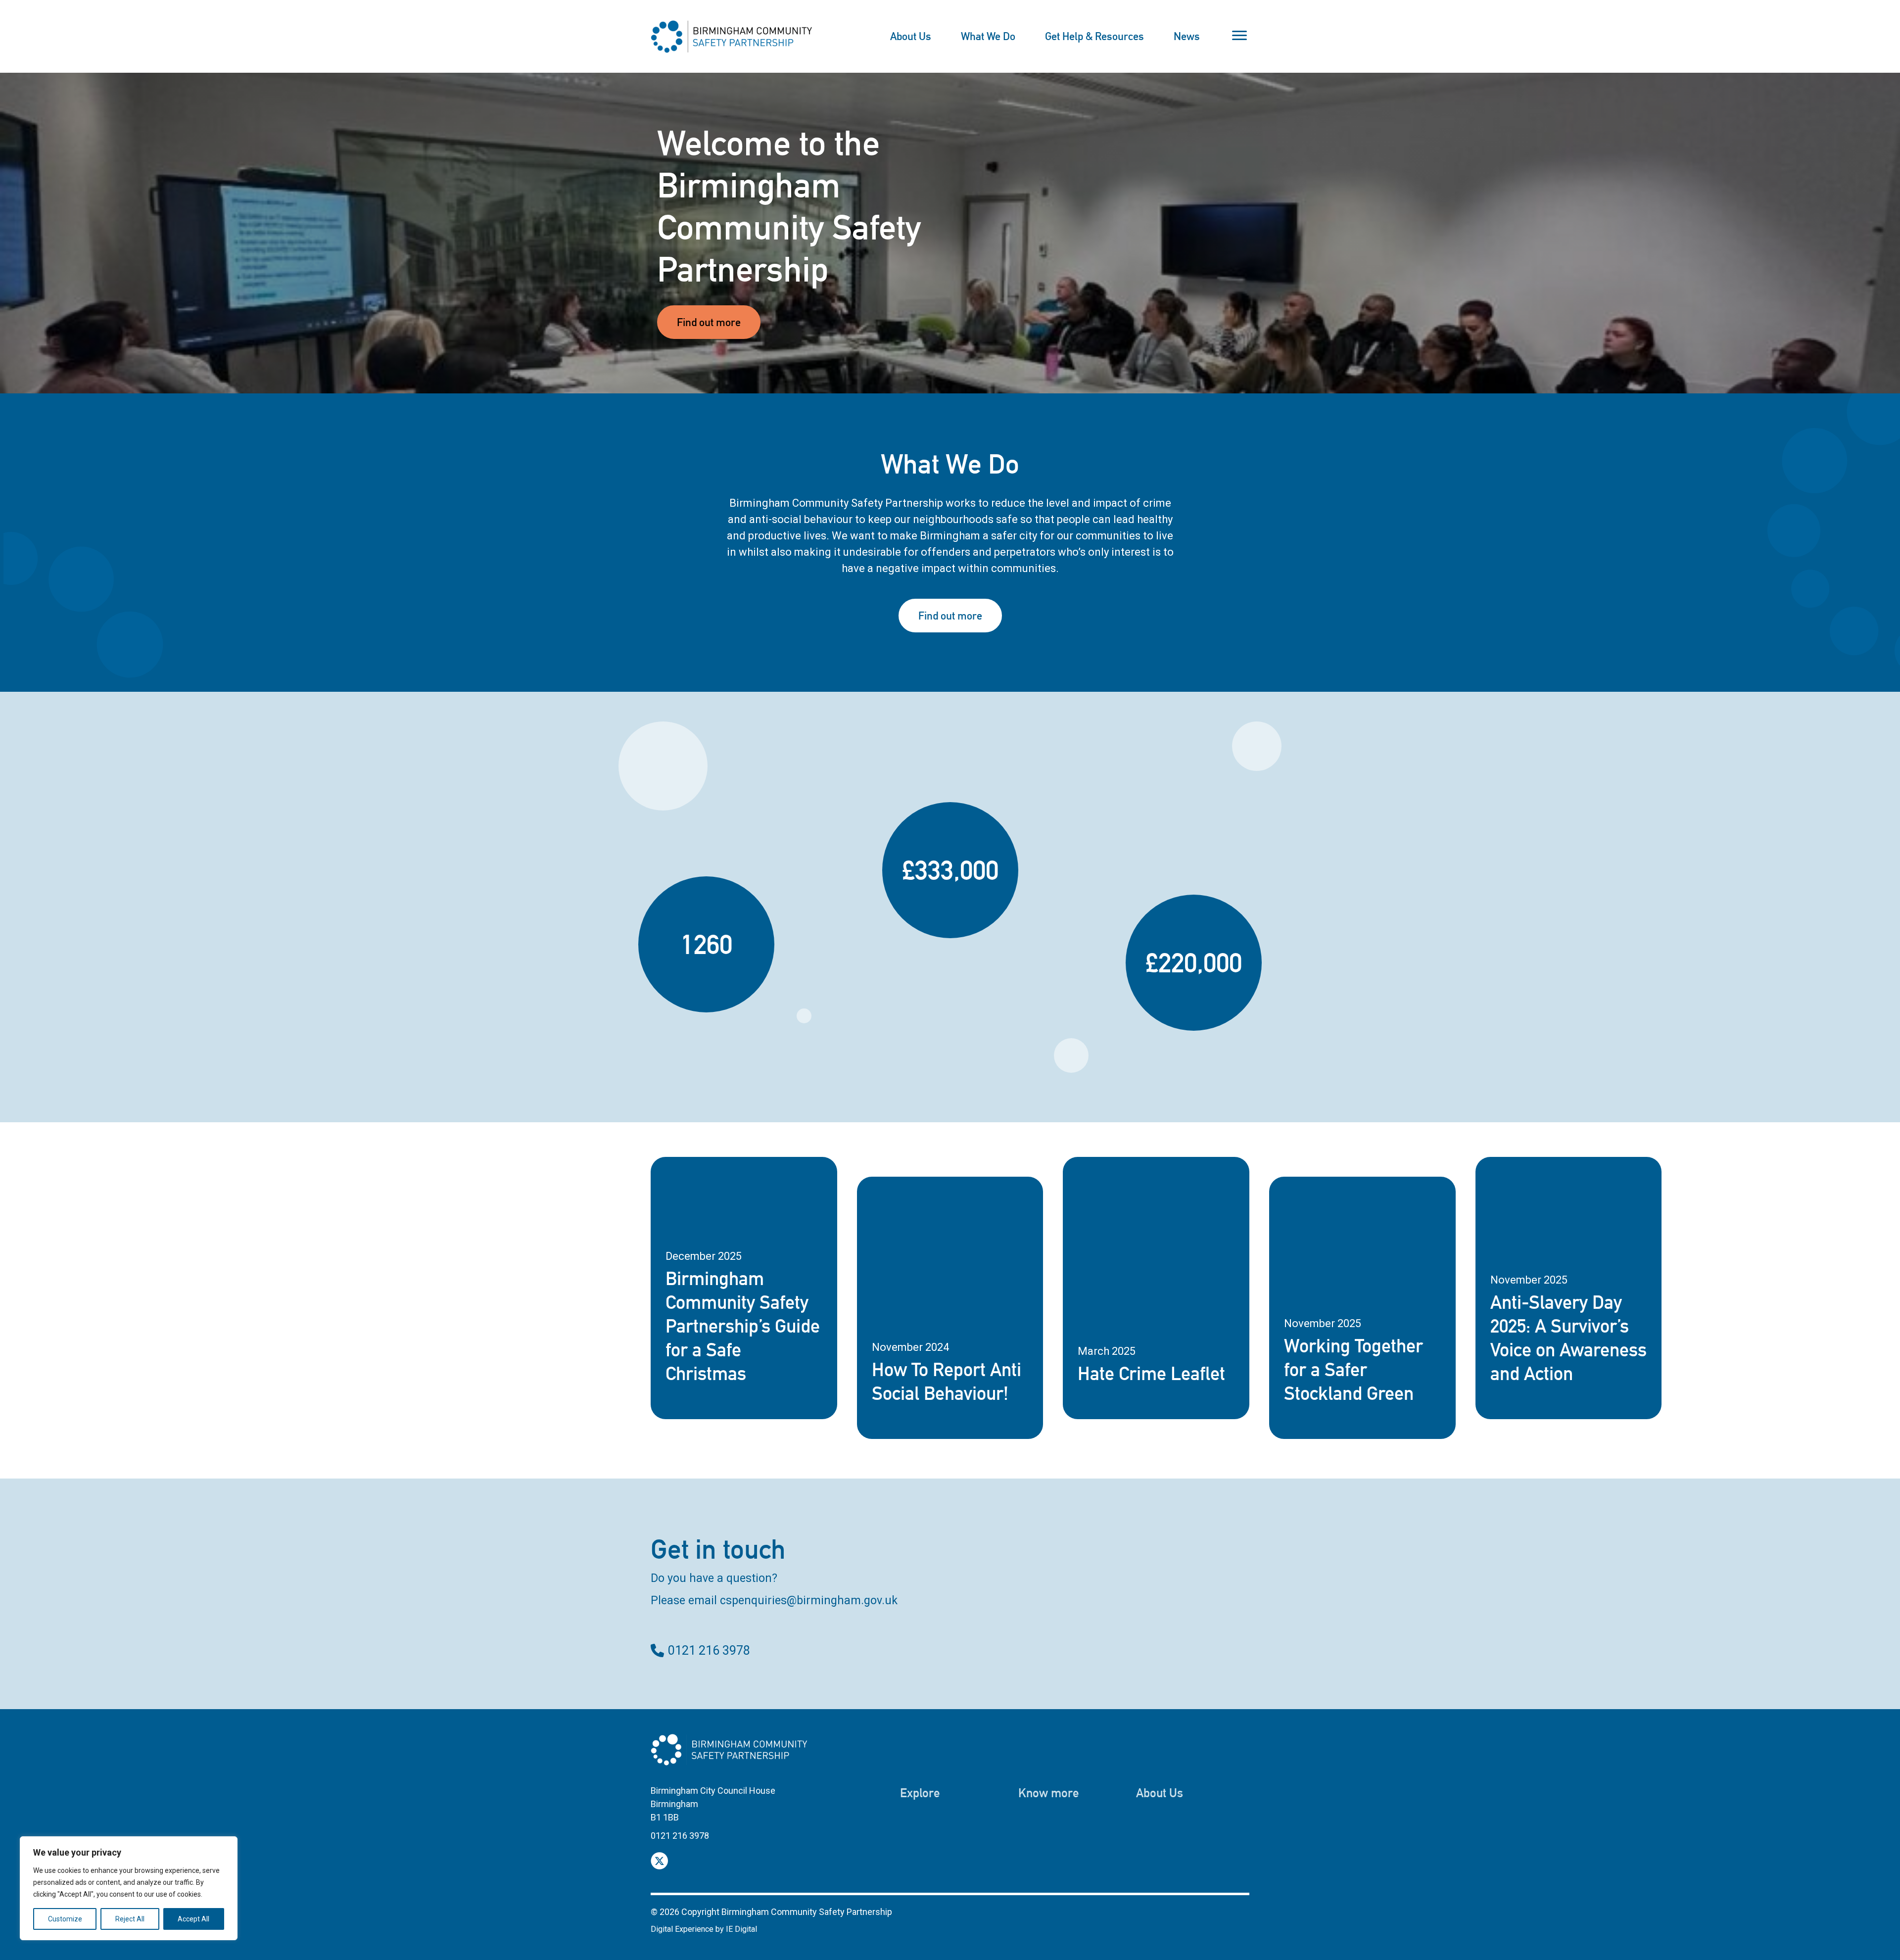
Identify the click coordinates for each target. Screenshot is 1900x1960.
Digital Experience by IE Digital (704, 1929)
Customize (65, 1919)
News (1187, 36)
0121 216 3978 (709, 1650)
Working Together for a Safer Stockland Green (1354, 1369)
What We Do (988, 36)
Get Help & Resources (1094, 36)
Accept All (193, 1919)
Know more (1049, 1793)
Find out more (709, 322)
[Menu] (1239, 36)
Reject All (130, 1919)
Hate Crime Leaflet (1151, 1373)
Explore (920, 1793)
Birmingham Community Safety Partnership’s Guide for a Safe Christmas (743, 1326)
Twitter (659, 1861)
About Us (911, 36)
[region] (129, 1888)
